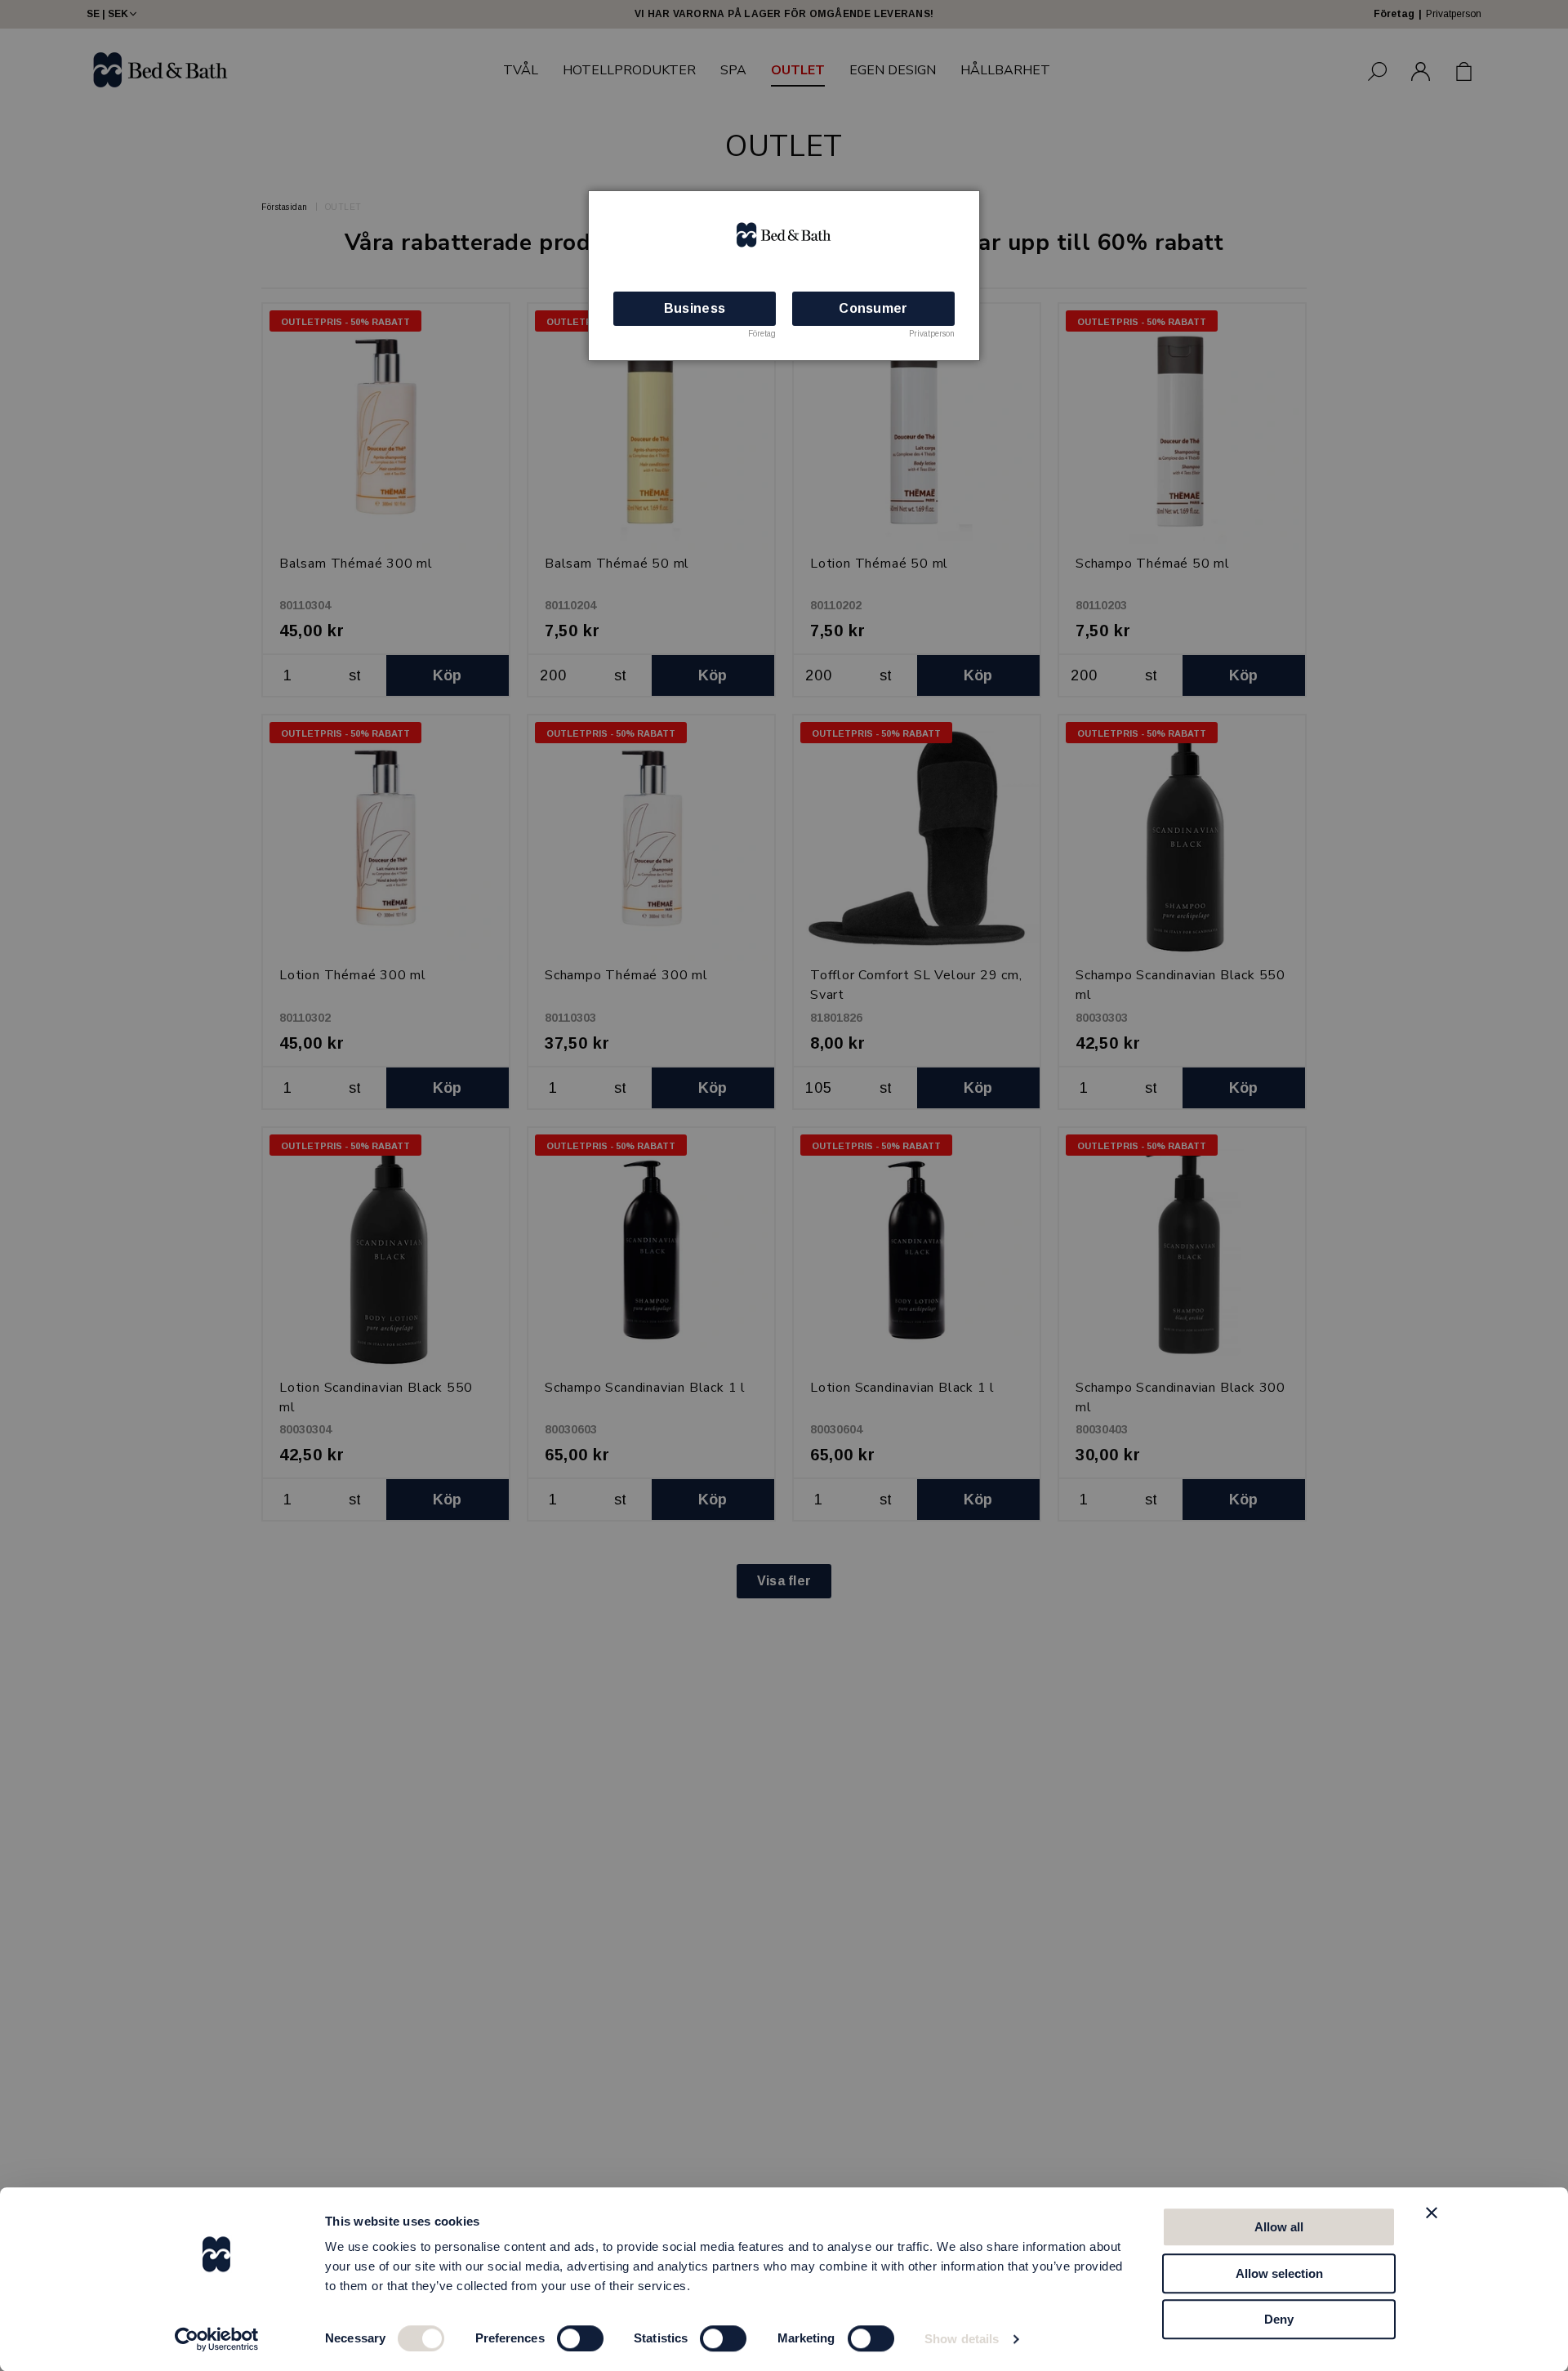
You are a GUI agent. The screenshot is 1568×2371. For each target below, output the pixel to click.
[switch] (580, 2338)
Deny (1279, 2319)
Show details (962, 2339)
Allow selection (1279, 2273)
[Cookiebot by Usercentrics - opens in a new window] (217, 2339)
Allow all (1279, 2227)
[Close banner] (1432, 2213)
